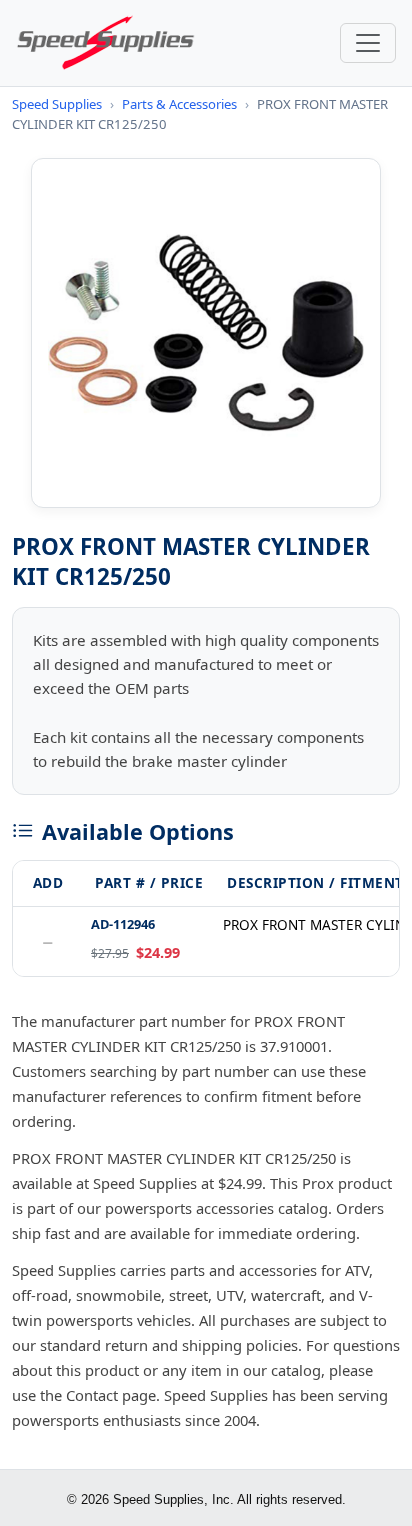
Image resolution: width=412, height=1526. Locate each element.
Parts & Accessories (179, 104)
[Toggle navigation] (368, 43)
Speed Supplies (57, 104)
